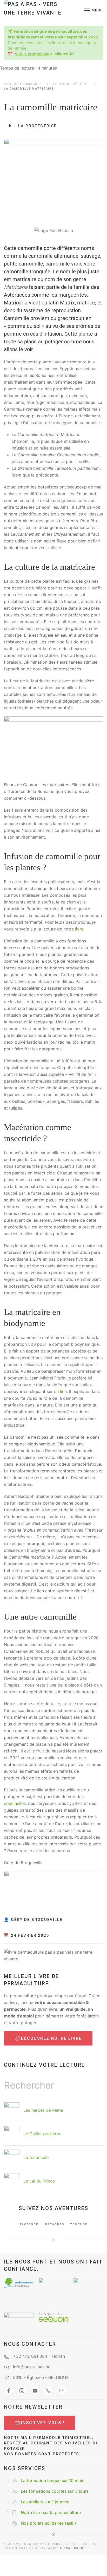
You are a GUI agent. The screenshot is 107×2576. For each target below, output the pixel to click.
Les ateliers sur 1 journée (45, 2502)
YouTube (79, 2224)
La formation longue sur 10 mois (52, 2480)
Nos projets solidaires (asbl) (48, 2523)
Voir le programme (32, 54)
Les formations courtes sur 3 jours (55, 2491)
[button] (94, 10)
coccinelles (15, 1803)
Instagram (54, 2224)
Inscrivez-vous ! (43, 2423)
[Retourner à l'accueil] (37, 10)
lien (63, 1391)
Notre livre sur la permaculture (51, 2512)
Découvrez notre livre (51, 2038)
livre (79, 929)
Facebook (29, 2224)
